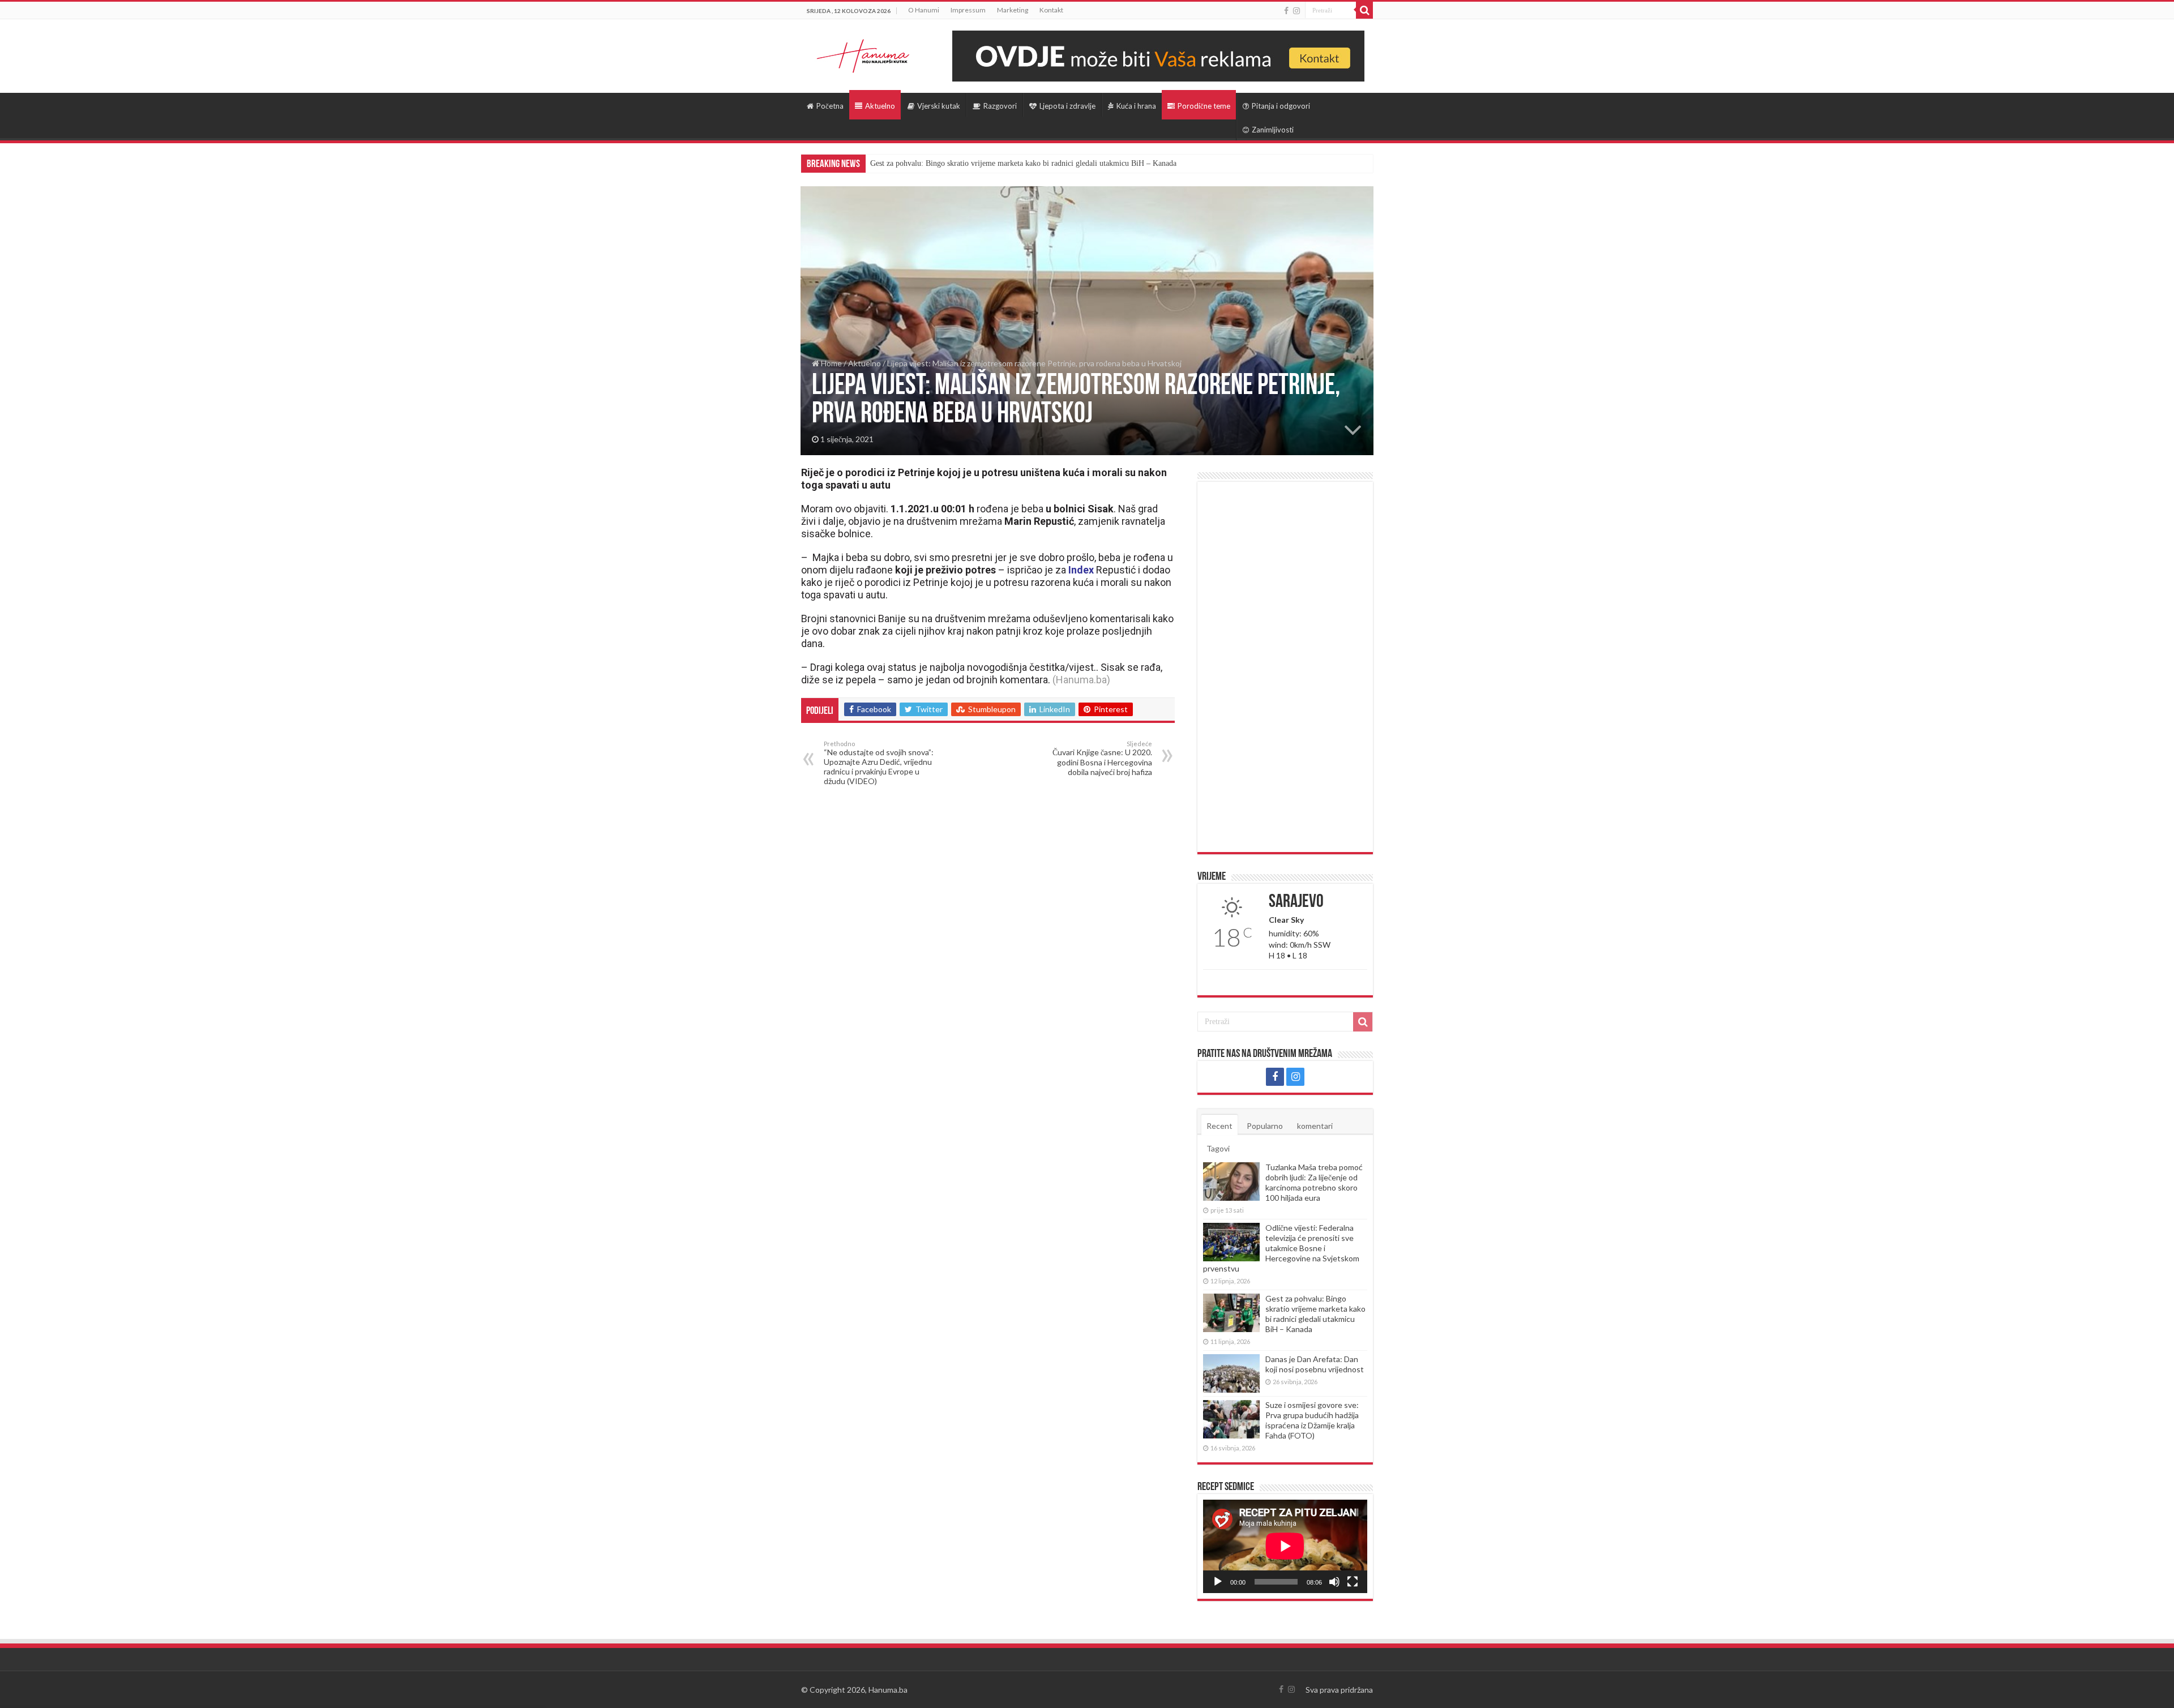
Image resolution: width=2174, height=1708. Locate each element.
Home (831, 363)
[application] (1285, 1546)
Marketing (1013, 10)
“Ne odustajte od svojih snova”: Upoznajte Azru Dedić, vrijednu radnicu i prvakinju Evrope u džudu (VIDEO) (879, 763)
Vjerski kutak (939, 106)
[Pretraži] (1364, 10)
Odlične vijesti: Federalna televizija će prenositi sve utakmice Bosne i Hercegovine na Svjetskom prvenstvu (1281, 1248)
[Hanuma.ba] (863, 54)
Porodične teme (1204, 106)
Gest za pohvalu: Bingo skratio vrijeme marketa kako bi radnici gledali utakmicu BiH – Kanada (1023, 163)
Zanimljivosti (1273, 130)
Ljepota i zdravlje (1067, 106)
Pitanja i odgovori (1281, 106)
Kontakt (1051, 10)
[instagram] (1296, 11)
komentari (1315, 1126)
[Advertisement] (1285, 667)
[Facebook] (1286, 11)
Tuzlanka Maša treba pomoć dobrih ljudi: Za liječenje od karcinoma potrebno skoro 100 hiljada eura (1314, 1182)
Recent (1219, 1126)
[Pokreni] (1218, 1582)
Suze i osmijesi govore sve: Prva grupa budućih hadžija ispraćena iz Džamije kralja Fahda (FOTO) (1312, 1420)
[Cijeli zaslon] (1353, 1582)
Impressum (968, 10)
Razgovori (1000, 106)
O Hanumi (924, 10)
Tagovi (1218, 1148)
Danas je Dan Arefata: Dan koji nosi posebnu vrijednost (1315, 1364)
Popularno (1265, 1126)
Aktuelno (880, 106)
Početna (830, 106)
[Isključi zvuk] (1334, 1582)
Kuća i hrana (1136, 106)
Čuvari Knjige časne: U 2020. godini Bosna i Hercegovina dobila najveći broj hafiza (1102, 758)
